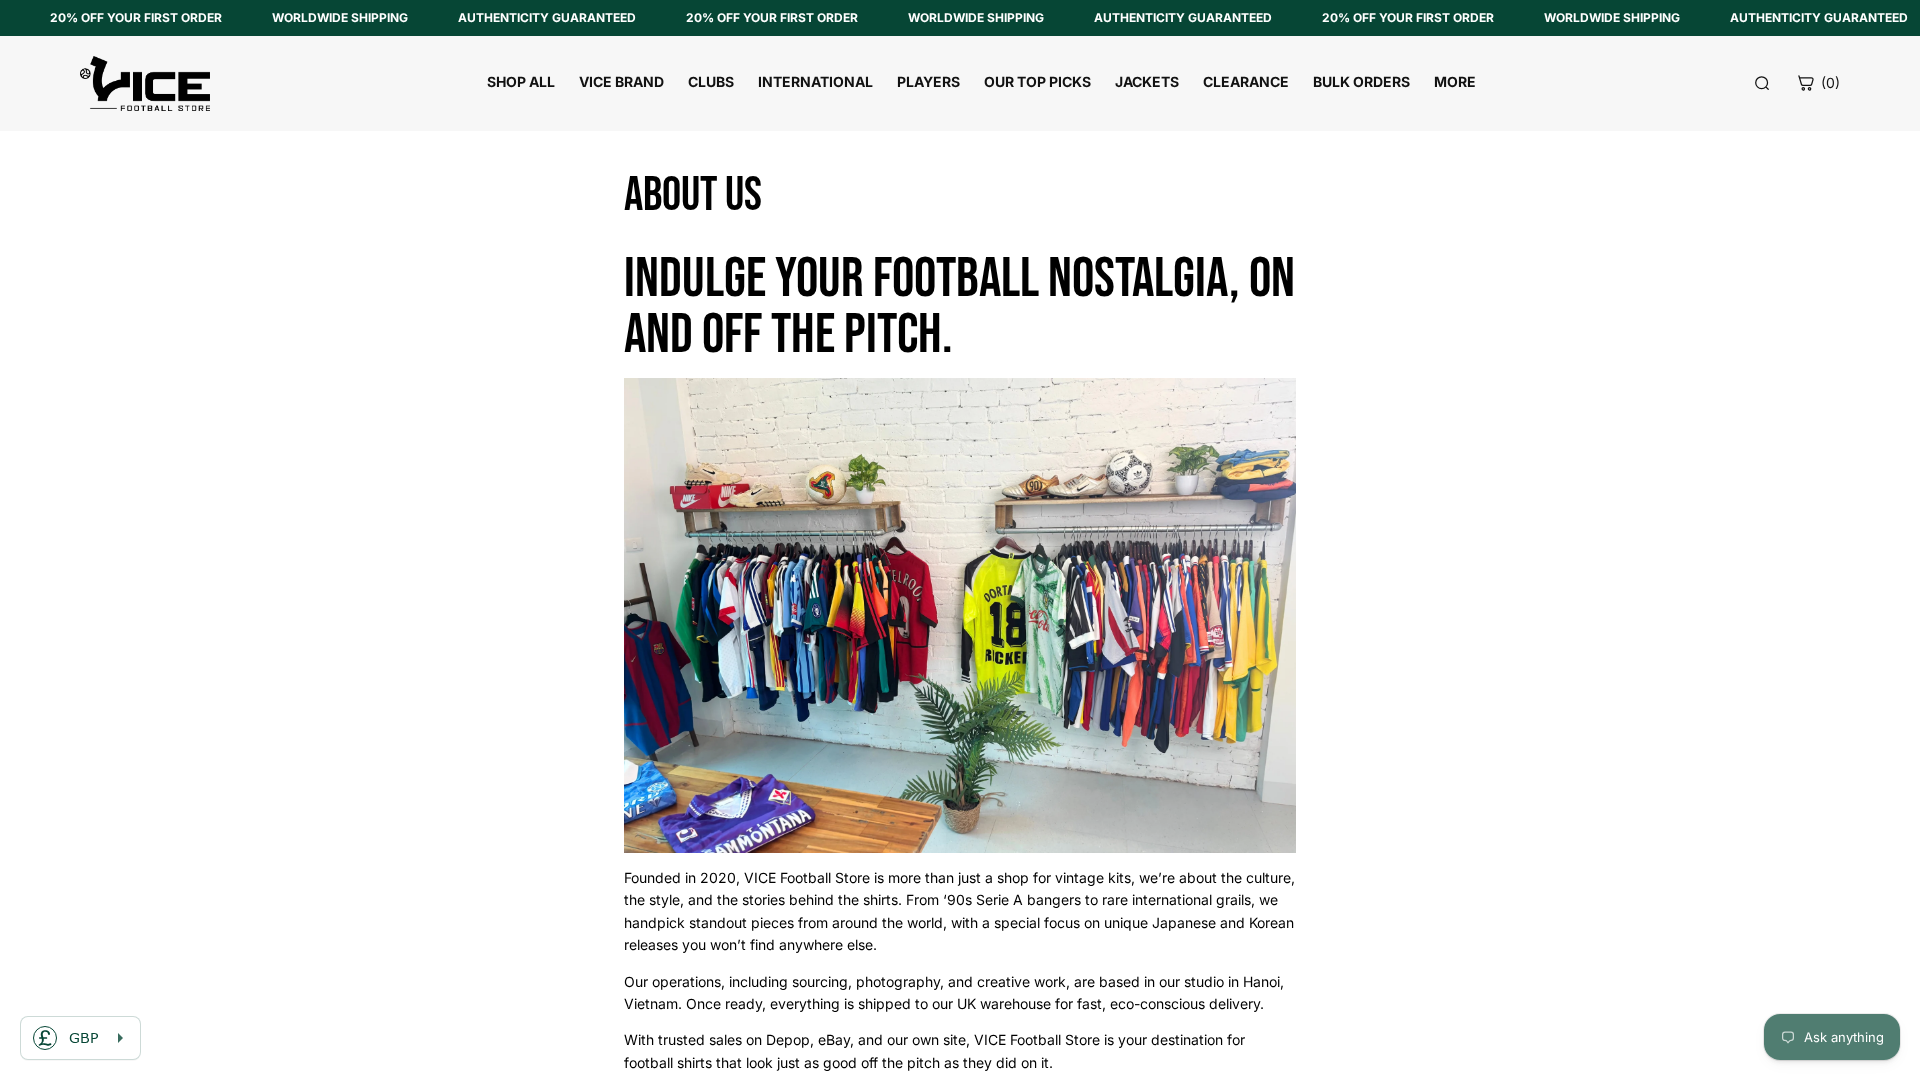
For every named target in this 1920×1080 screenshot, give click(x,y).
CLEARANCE (1246, 81)
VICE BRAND (621, 81)
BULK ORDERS (1361, 81)
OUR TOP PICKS (1037, 81)
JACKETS (1147, 81)
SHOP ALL (521, 81)
